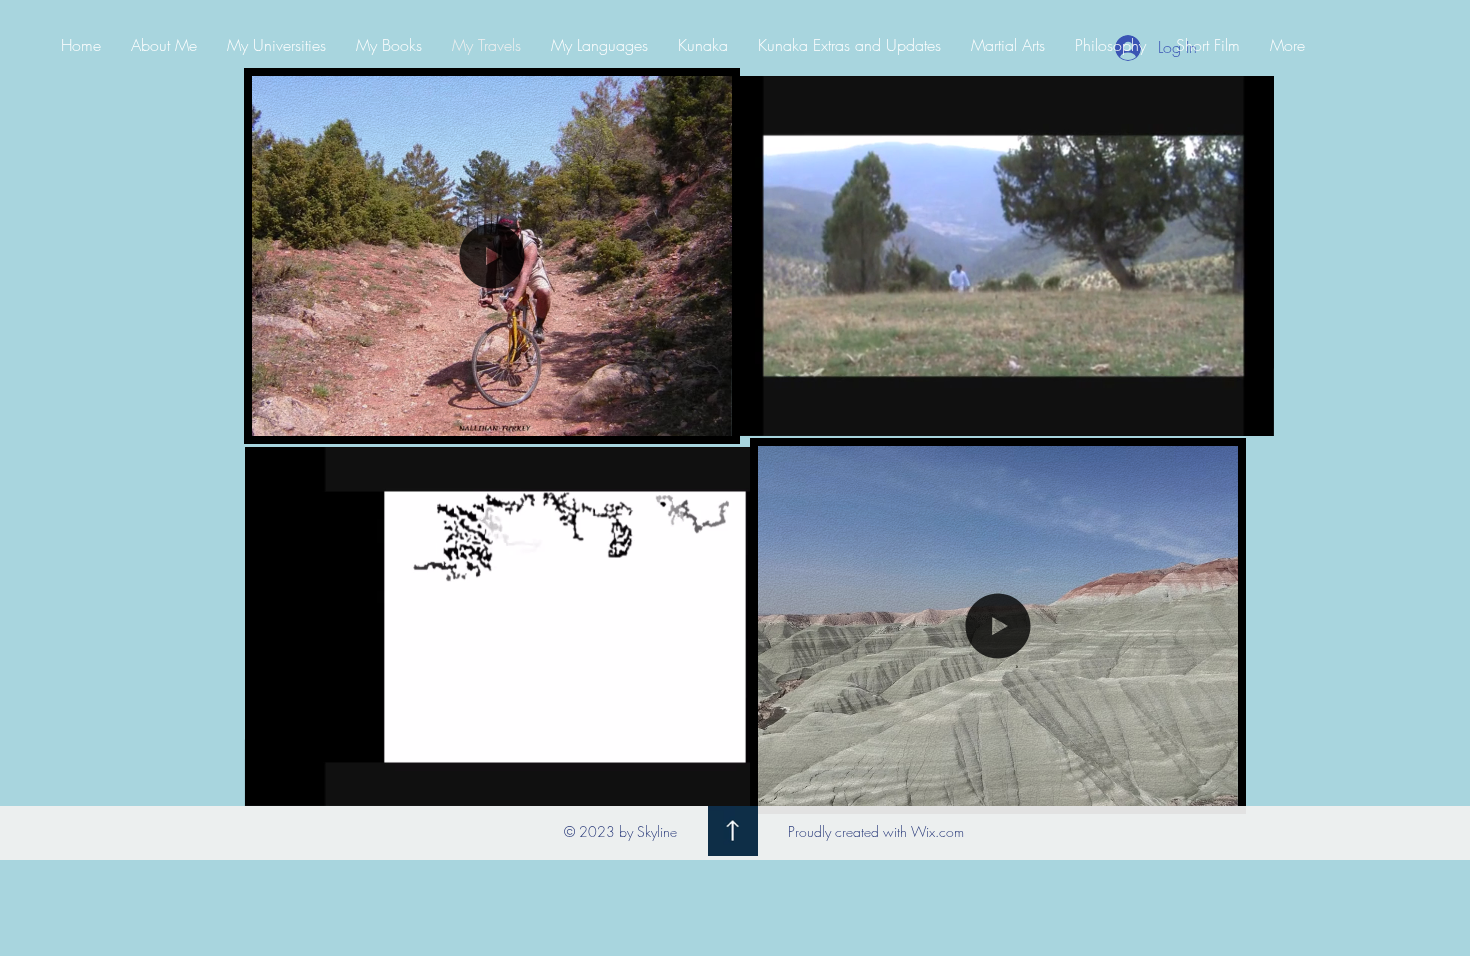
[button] (492, 412)
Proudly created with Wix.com (876, 831)
